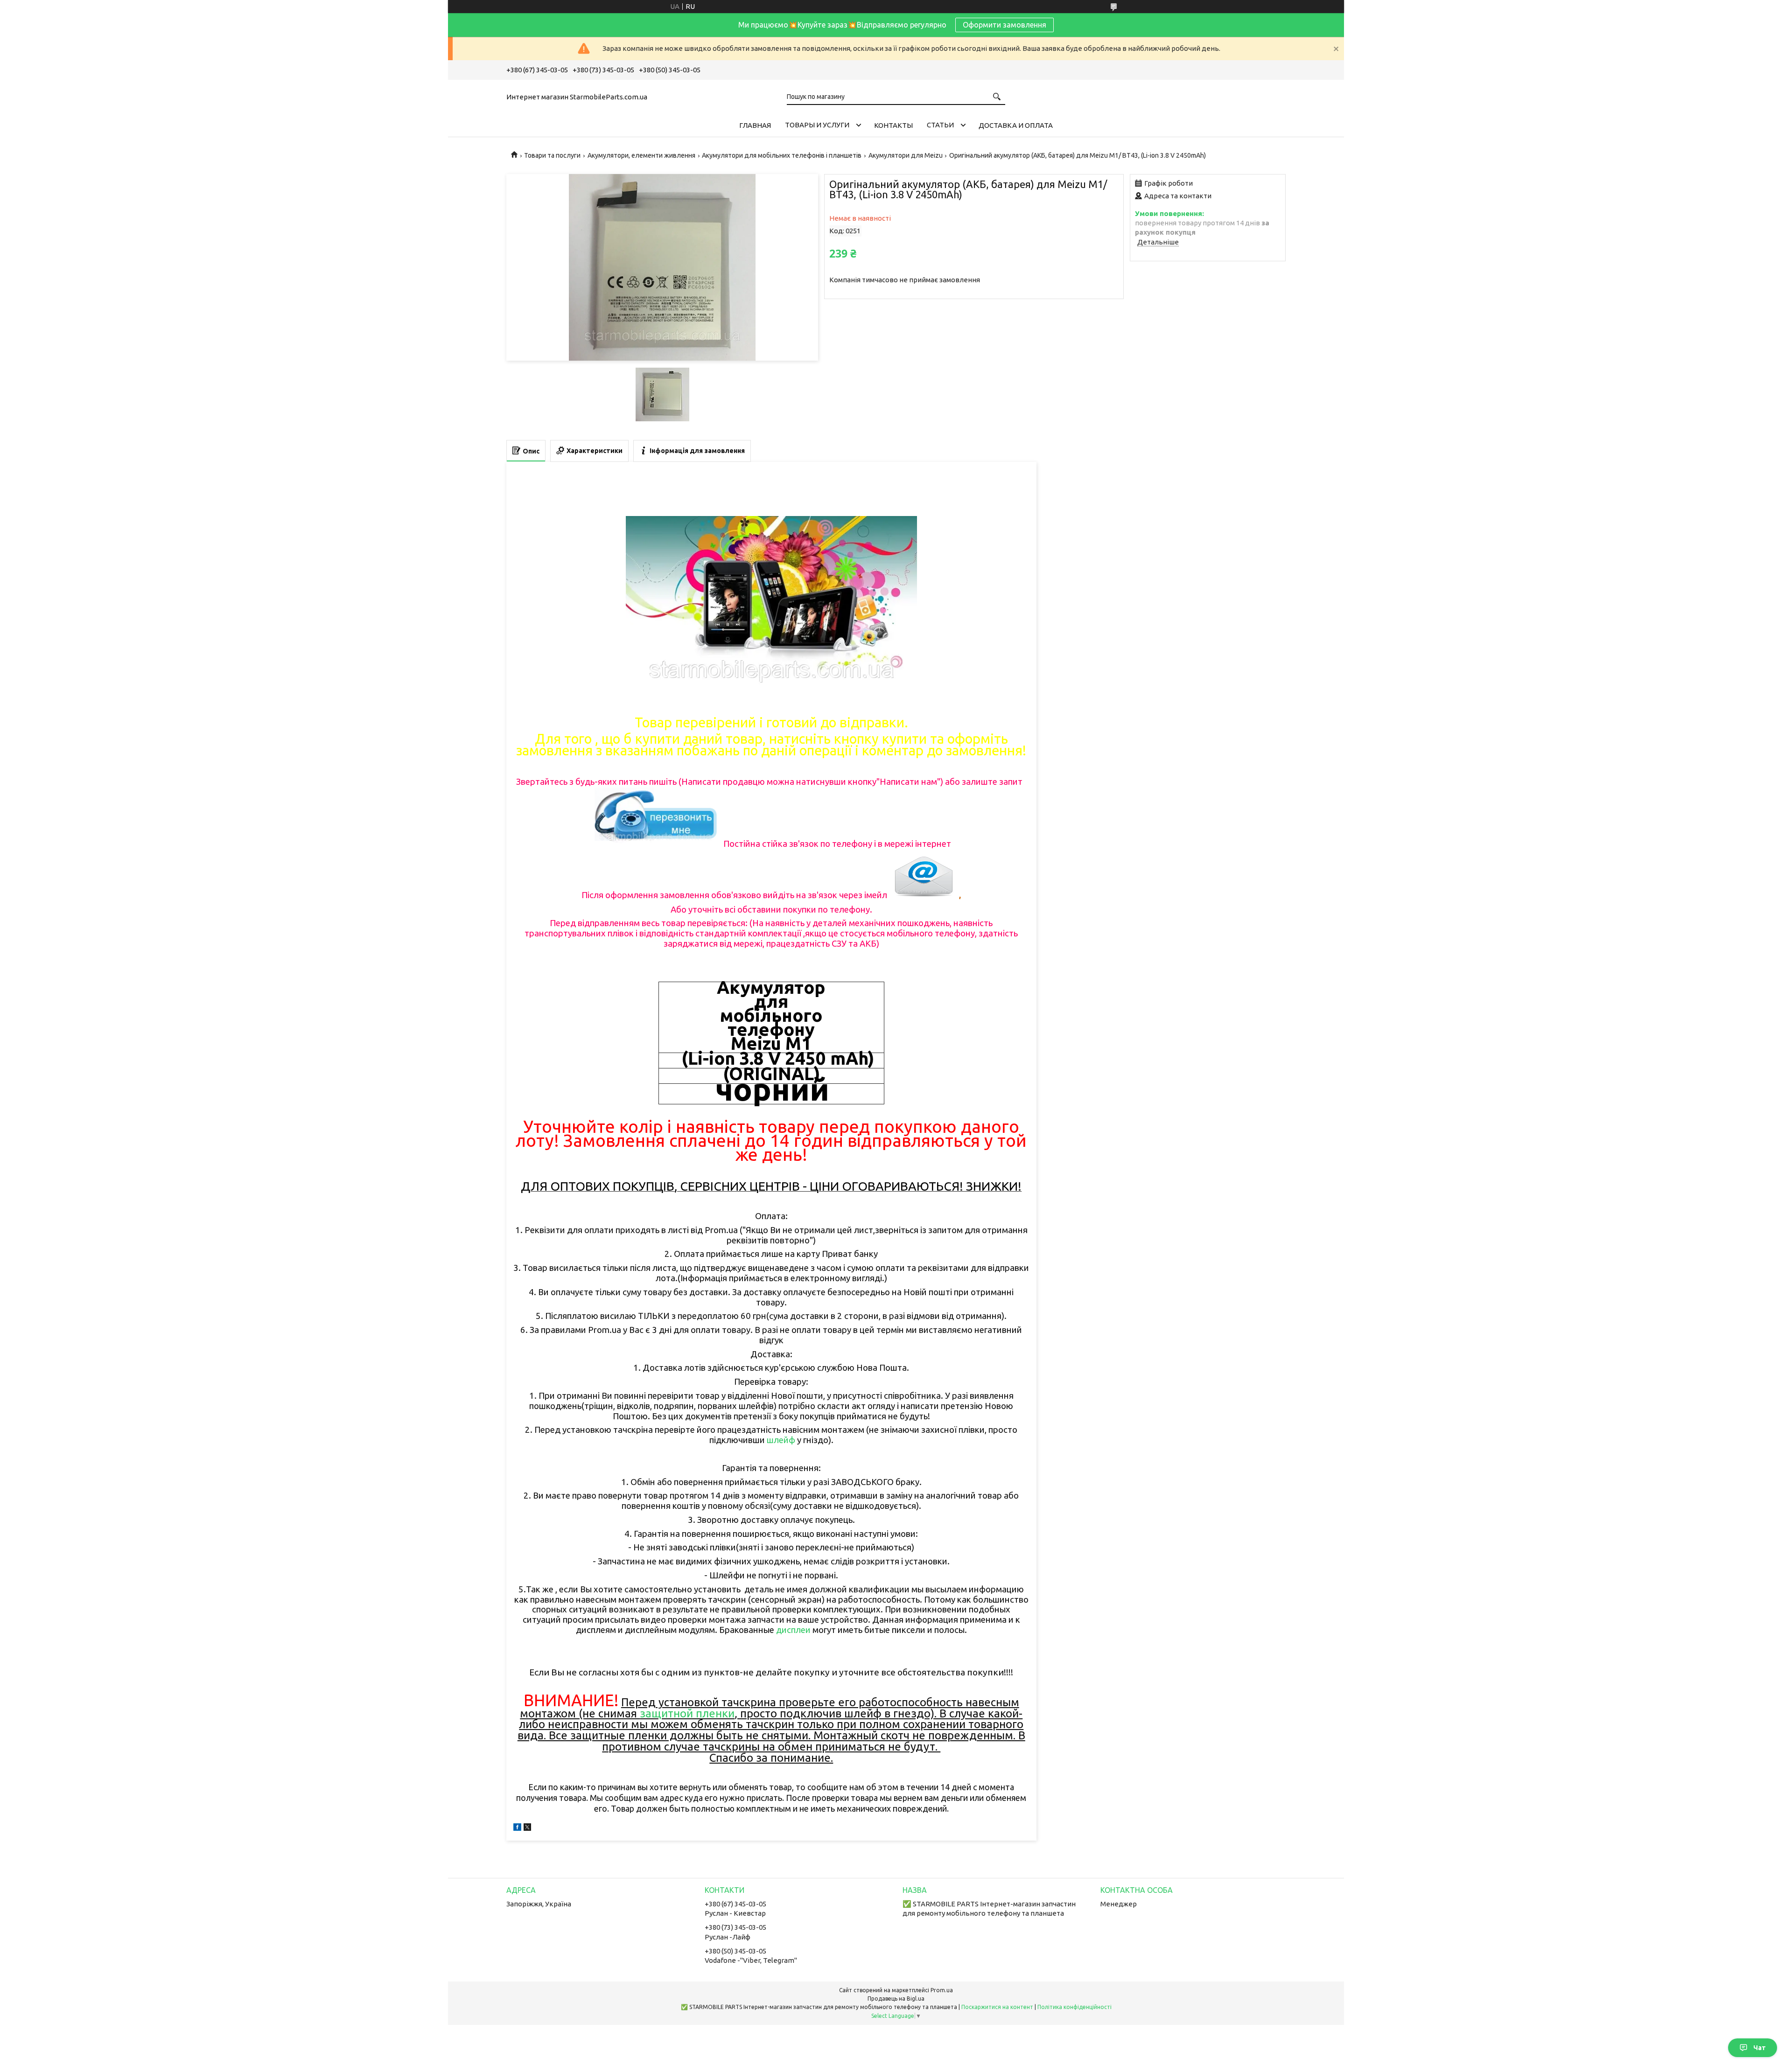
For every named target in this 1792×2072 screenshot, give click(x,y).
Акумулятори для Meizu (906, 155)
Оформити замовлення (1004, 25)
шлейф (781, 1440)
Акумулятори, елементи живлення (641, 155)
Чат (1760, 2048)
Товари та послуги (552, 155)
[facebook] (517, 1828)
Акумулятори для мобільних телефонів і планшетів (782, 155)
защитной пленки (687, 1713)
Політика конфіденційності (1074, 2007)
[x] (527, 1828)
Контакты (893, 125)
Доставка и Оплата (1016, 125)
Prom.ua (942, 1990)
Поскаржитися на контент (997, 2007)
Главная (755, 125)
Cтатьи (940, 125)
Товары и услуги (817, 125)
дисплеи (793, 1630)
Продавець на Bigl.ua (896, 1999)
